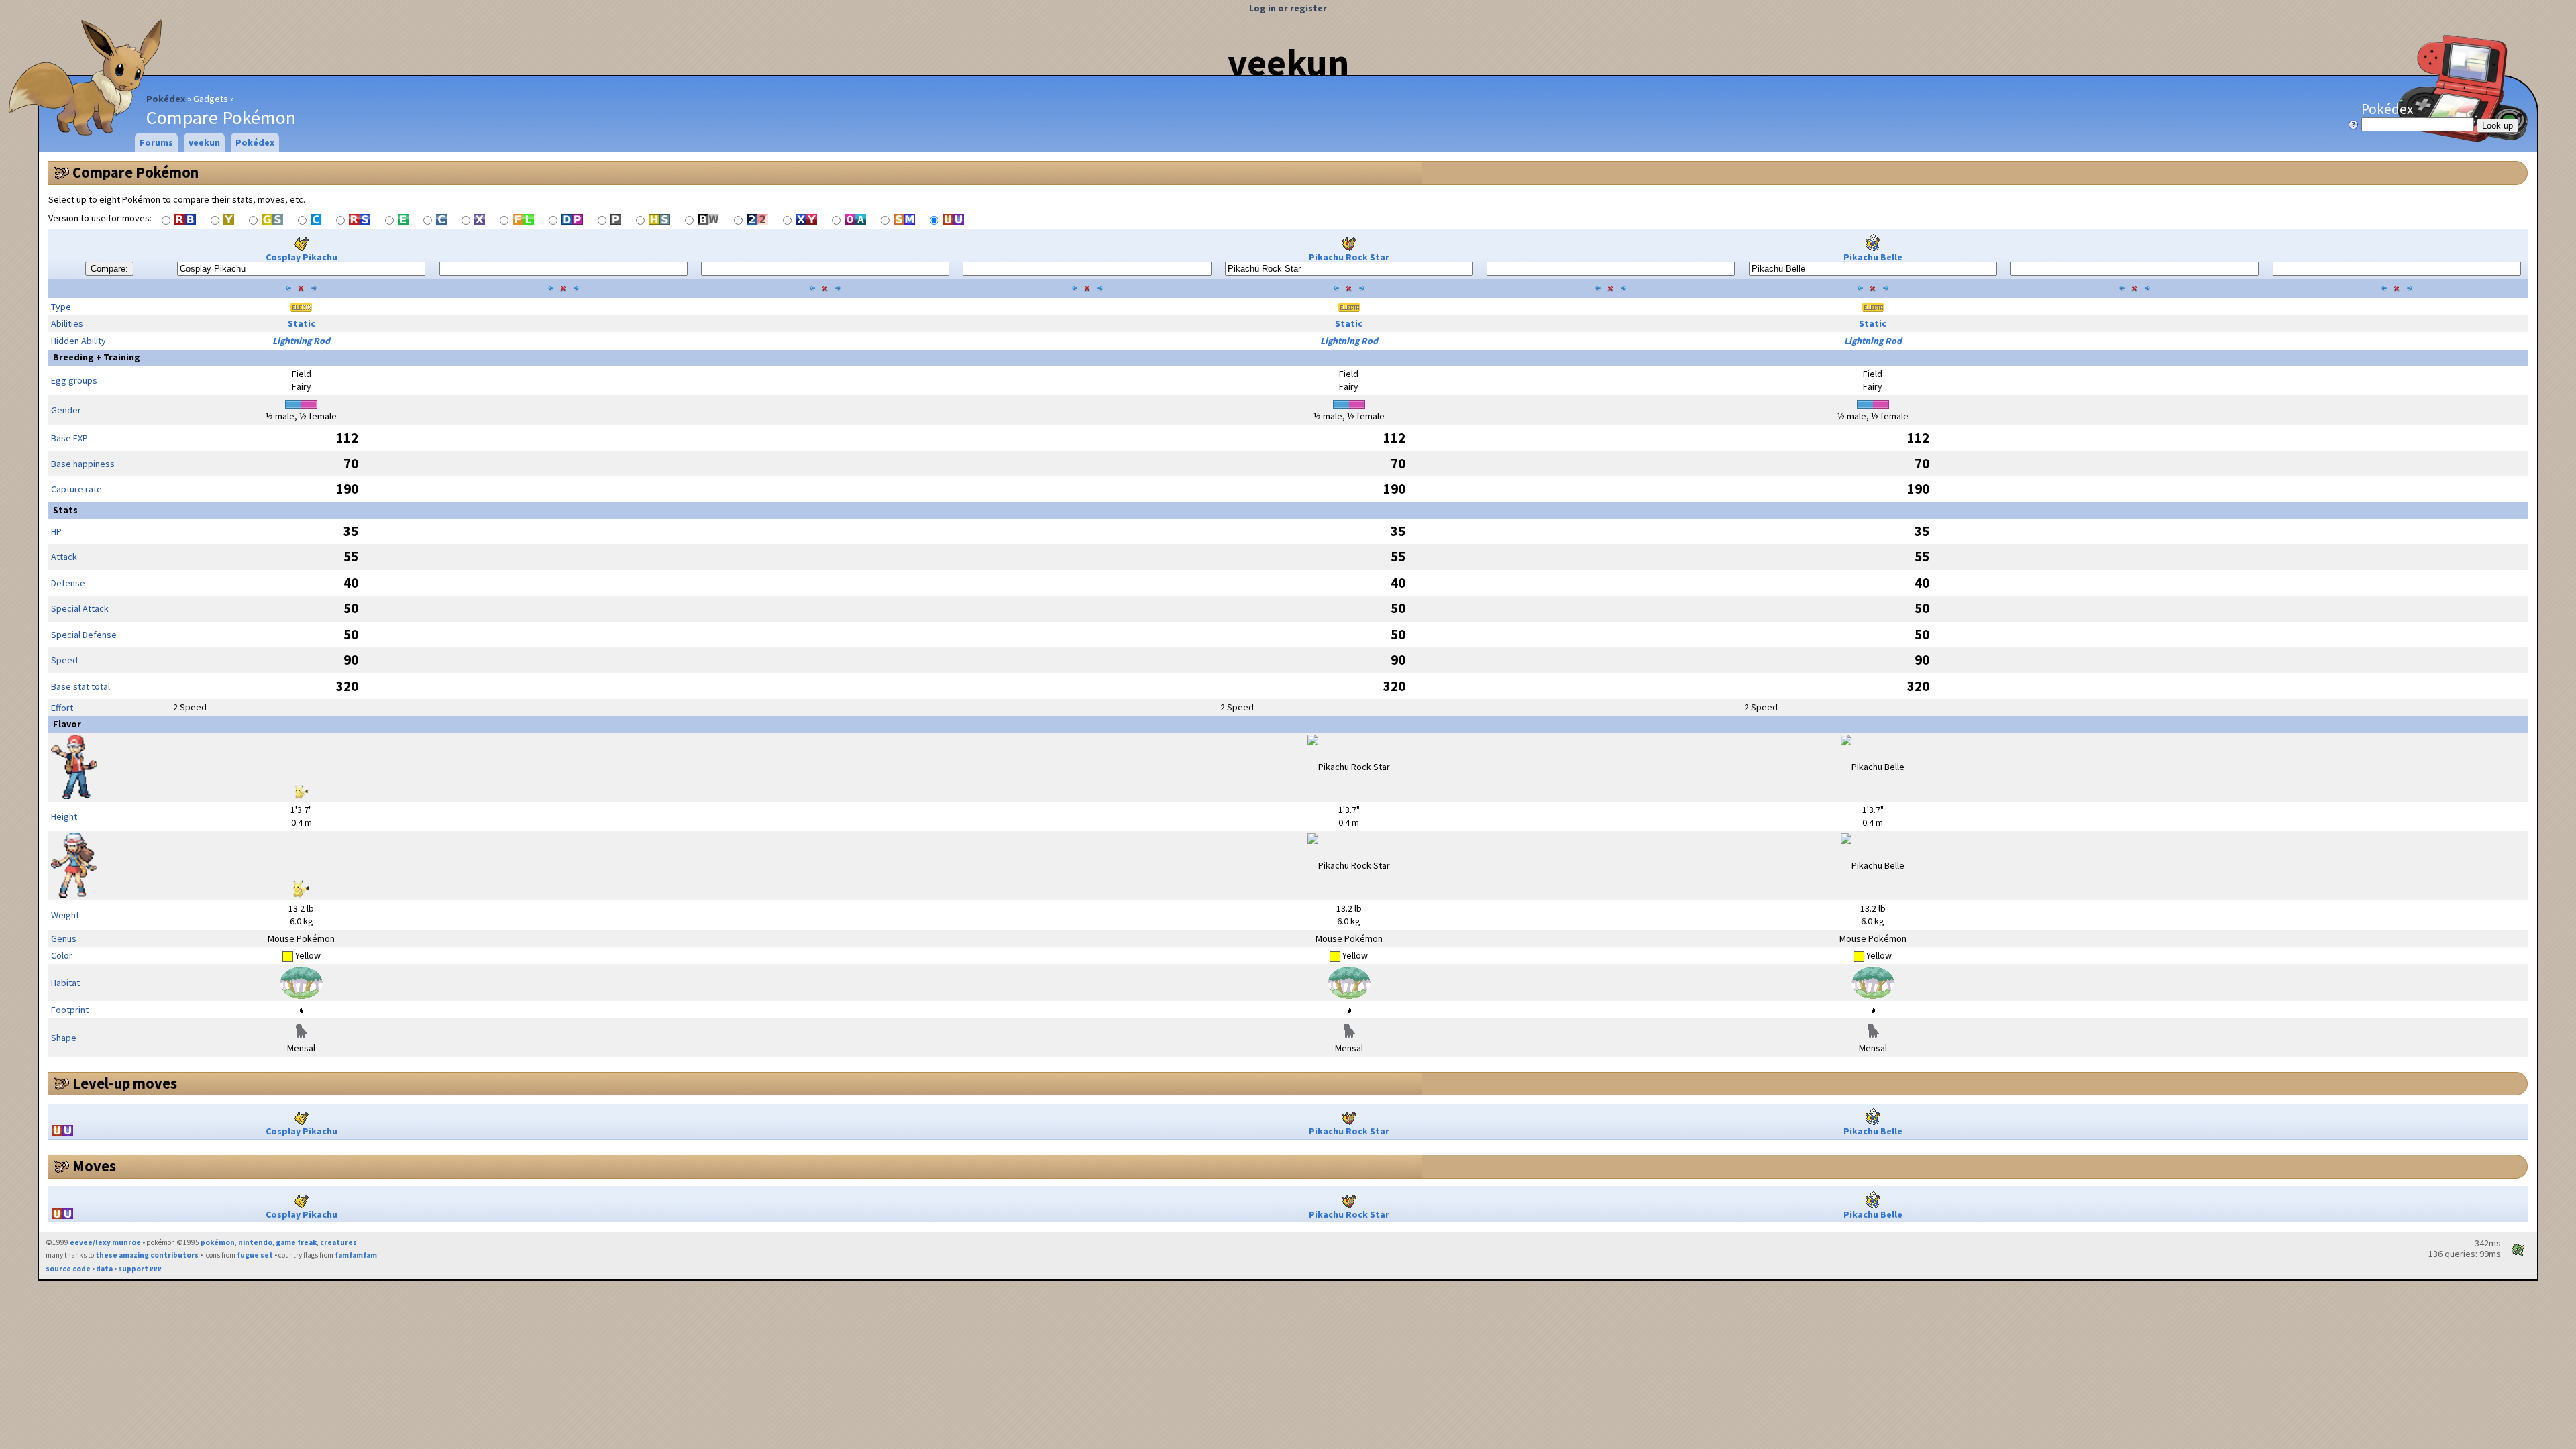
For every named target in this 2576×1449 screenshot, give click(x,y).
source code (68, 1269)
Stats (65, 510)
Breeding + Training (97, 357)
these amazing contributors (147, 1255)
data (104, 1269)
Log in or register (1288, 8)
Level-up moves (125, 1083)
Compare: (109, 269)
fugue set (255, 1255)
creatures (338, 1242)
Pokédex (166, 99)
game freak (296, 1242)
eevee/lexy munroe (105, 1242)
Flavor (67, 724)
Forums (156, 142)
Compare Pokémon (136, 172)
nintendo (255, 1242)
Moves (94, 1166)
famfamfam (356, 1255)
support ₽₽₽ (140, 1269)
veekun (1288, 62)
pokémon (218, 1242)
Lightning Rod (301, 341)
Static (302, 323)
